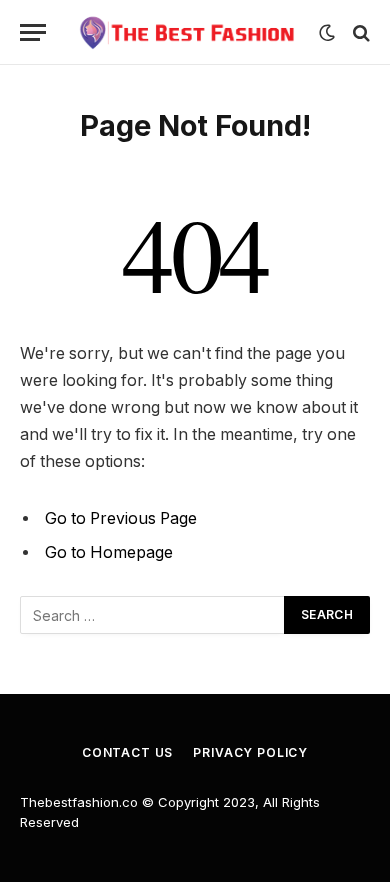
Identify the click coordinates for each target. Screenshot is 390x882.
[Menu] (33, 32)
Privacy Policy (250, 752)
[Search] (359, 32)
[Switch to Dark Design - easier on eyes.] (327, 33)
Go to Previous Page (121, 518)
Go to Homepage (109, 552)
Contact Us (127, 752)
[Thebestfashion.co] (187, 32)
